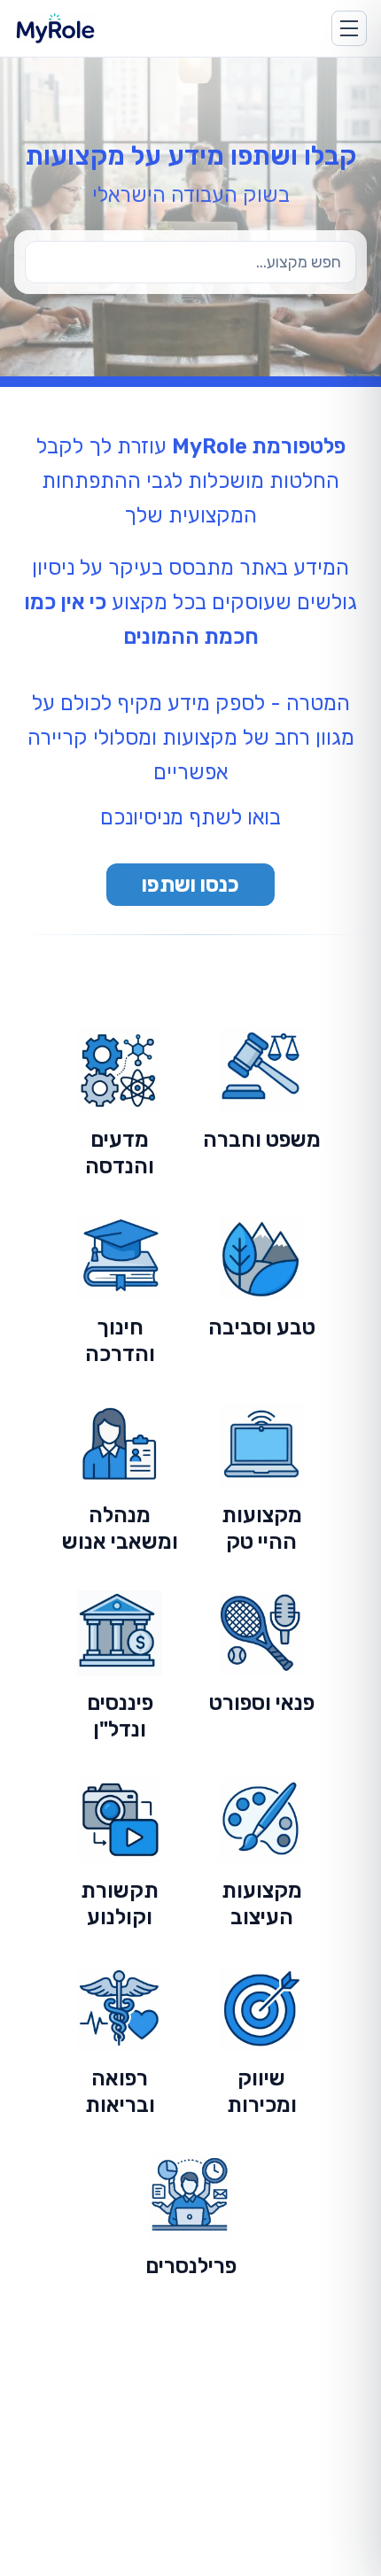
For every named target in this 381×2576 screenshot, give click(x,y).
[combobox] (190, 262)
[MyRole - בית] (71, 28)
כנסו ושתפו (190, 885)
